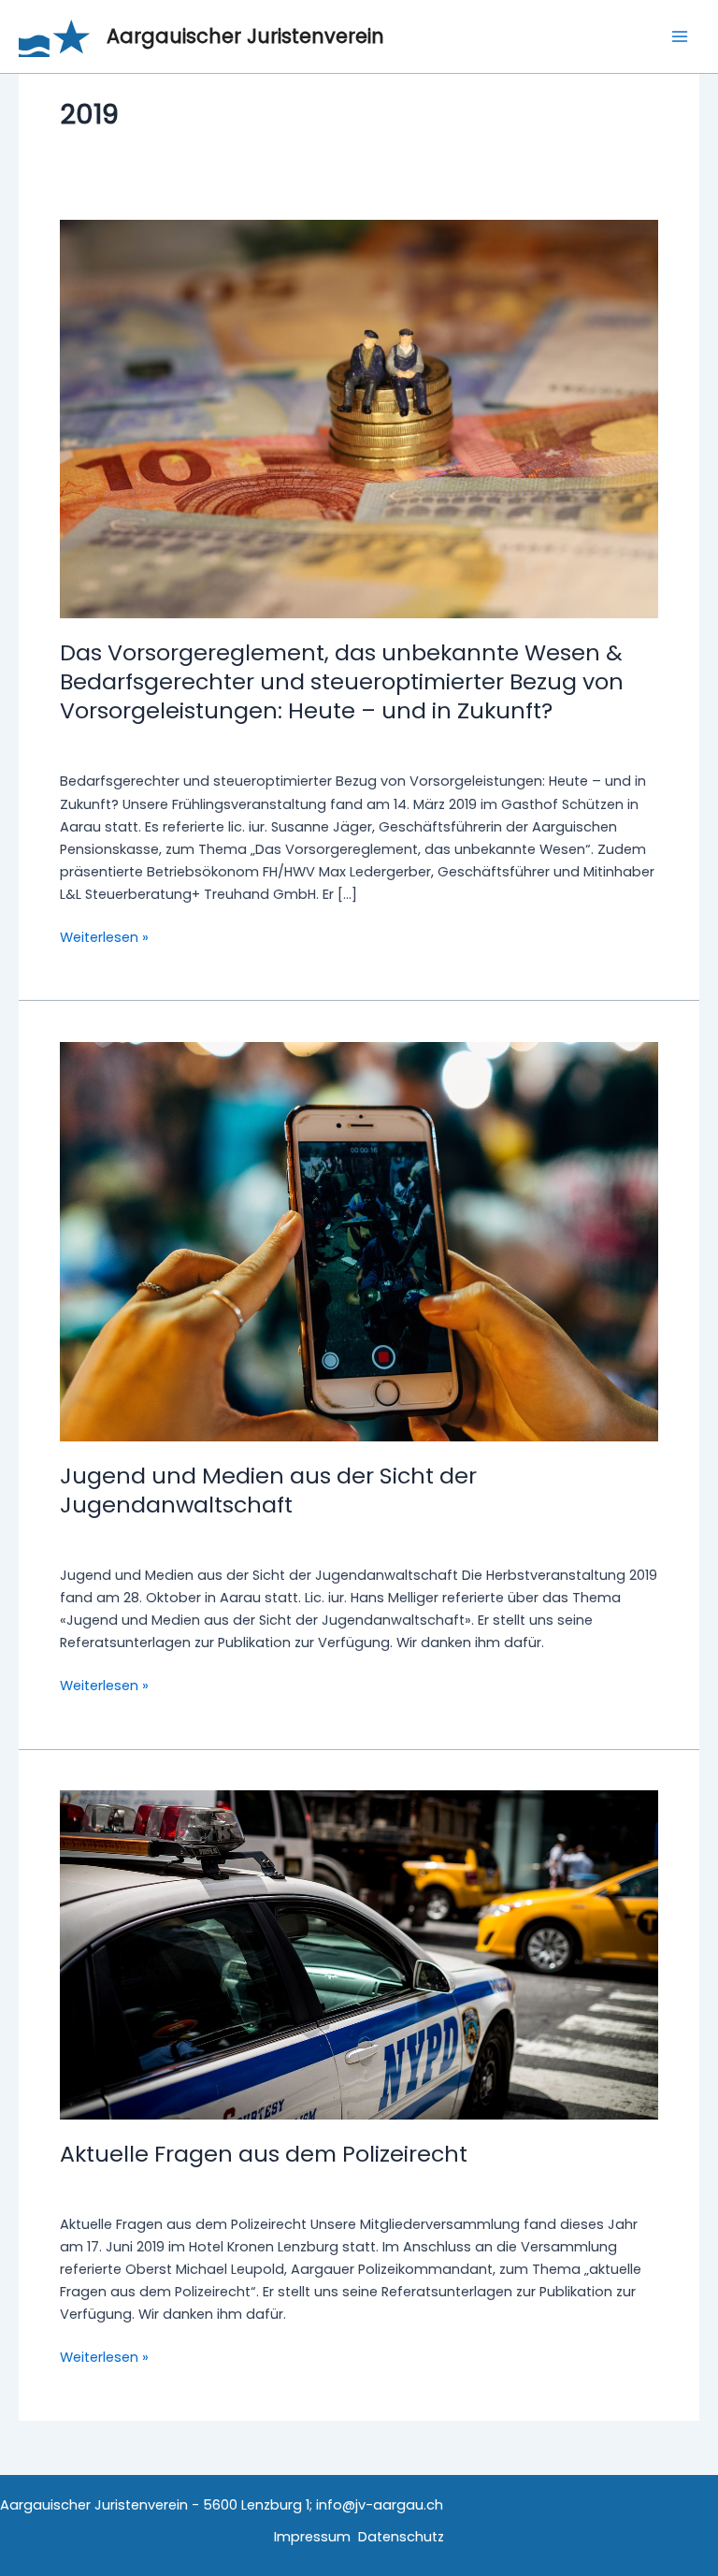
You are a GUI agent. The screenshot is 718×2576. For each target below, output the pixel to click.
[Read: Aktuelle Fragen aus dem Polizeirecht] (359, 1954)
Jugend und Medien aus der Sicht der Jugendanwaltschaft (268, 1490)
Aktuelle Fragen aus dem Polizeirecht (264, 2154)
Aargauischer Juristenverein (245, 36)
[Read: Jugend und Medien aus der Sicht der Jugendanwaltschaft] (359, 1240)
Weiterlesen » (104, 938)
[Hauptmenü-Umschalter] (680, 36)
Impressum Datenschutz (359, 2537)
